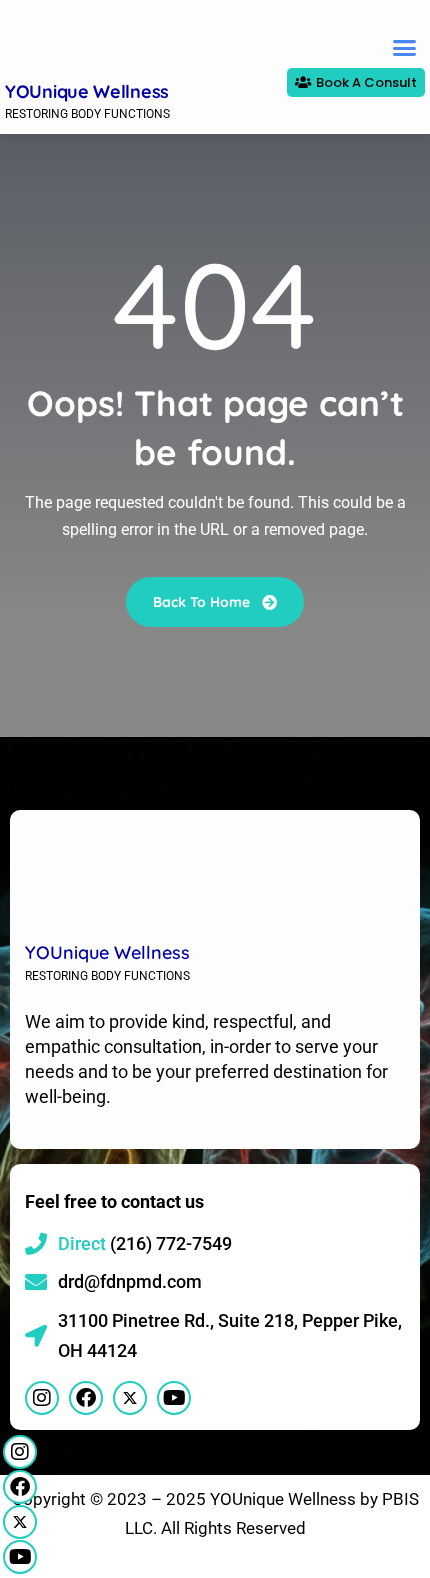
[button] (405, 48)
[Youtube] (20, 1557)
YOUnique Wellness (87, 91)
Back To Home (203, 602)
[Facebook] (20, 1487)
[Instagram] (20, 1452)
